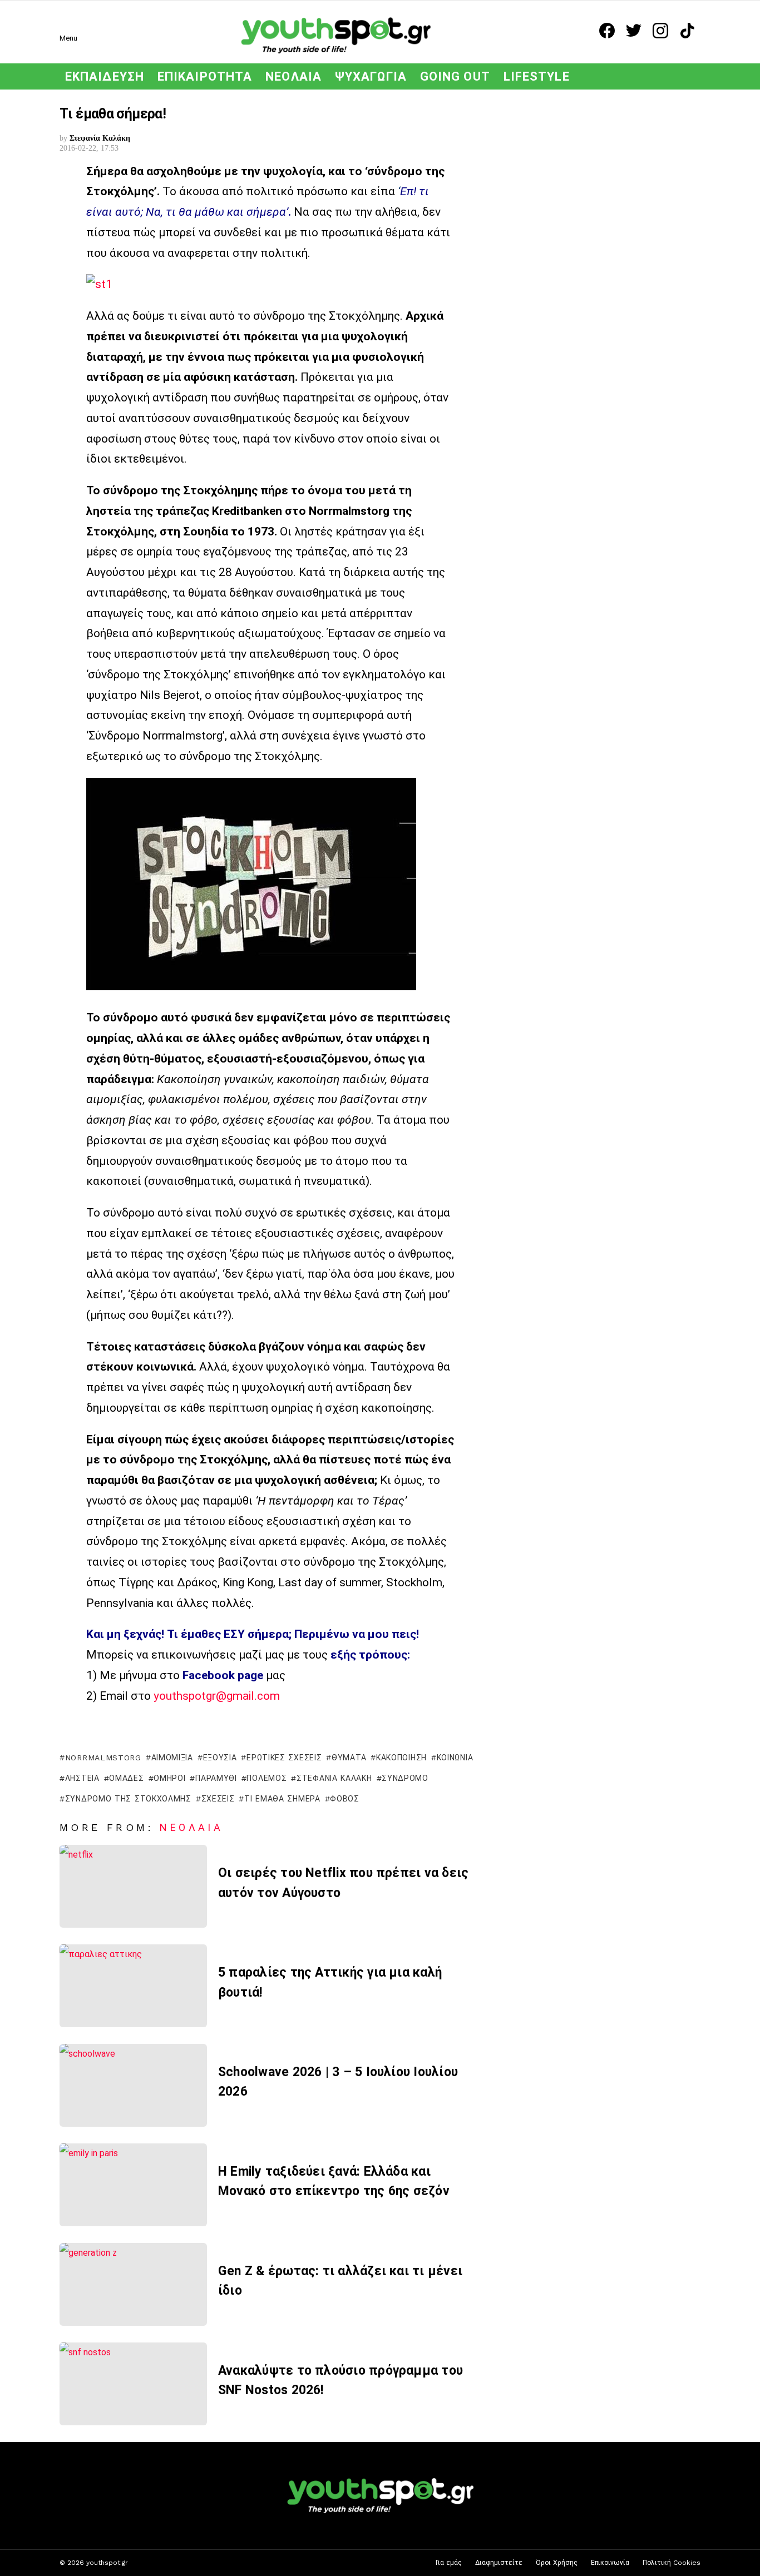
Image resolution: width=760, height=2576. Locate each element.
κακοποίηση (401, 1758)
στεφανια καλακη (334, 1778)
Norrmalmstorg (103, 1758)
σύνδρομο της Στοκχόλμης (128, 1799)
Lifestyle (537, 76)
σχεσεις (218, 1799)
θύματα (349, 1758)
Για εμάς (449, 2563)
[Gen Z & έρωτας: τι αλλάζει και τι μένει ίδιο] (133, 2284)
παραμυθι (216, 1778)
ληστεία (82, 1778)
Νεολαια (293, 76)
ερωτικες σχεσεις (284, 1758)
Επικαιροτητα (205, 76)
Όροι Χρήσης (557, 2563)
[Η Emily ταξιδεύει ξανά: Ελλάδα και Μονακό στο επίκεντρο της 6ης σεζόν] (133, 2185)
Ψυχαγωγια (371, 76)
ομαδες (126, 1778)
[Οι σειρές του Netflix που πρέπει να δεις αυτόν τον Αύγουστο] (133, 1886)
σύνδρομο (405, 1778)
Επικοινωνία (610, 2563)
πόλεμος (267, 1778)
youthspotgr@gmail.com (217, 1696)
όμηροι (169, 1778)
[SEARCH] (694, 76)
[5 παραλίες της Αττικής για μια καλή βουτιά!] (133, 1986)
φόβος (345, 1799)
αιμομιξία (172, 1758)
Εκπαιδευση (105, 76)
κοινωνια (455, 1758)
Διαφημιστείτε (499, 2563)
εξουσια (220, 1758)
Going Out (455, 76)
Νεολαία (191, 1827)
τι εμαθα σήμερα (282, 1799)
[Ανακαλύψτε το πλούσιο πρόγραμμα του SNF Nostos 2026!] (133, 2384)
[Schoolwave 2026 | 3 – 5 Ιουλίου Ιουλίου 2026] (133, 2085)
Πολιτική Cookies (672, 2563)
